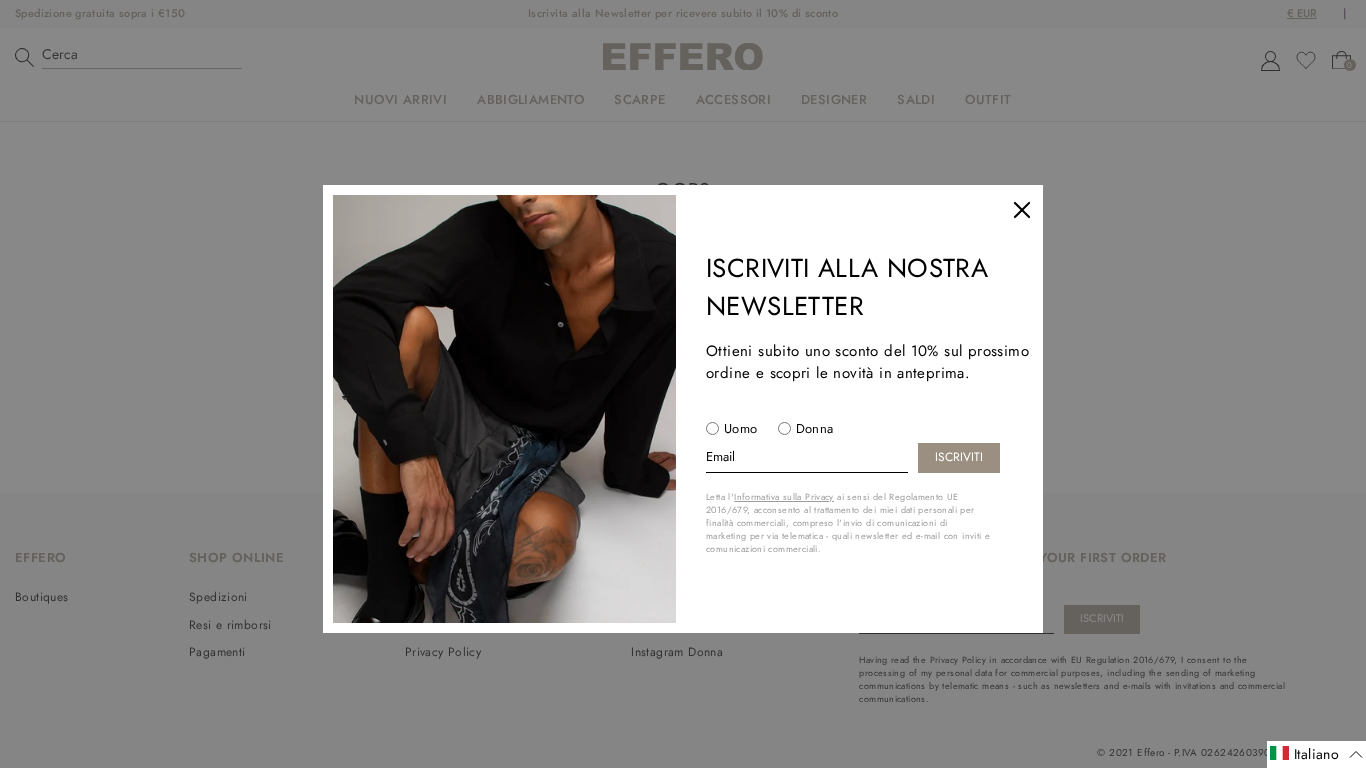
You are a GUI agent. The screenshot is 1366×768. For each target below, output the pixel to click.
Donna (815, 428)
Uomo (741, 428)
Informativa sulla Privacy (784, 496)
